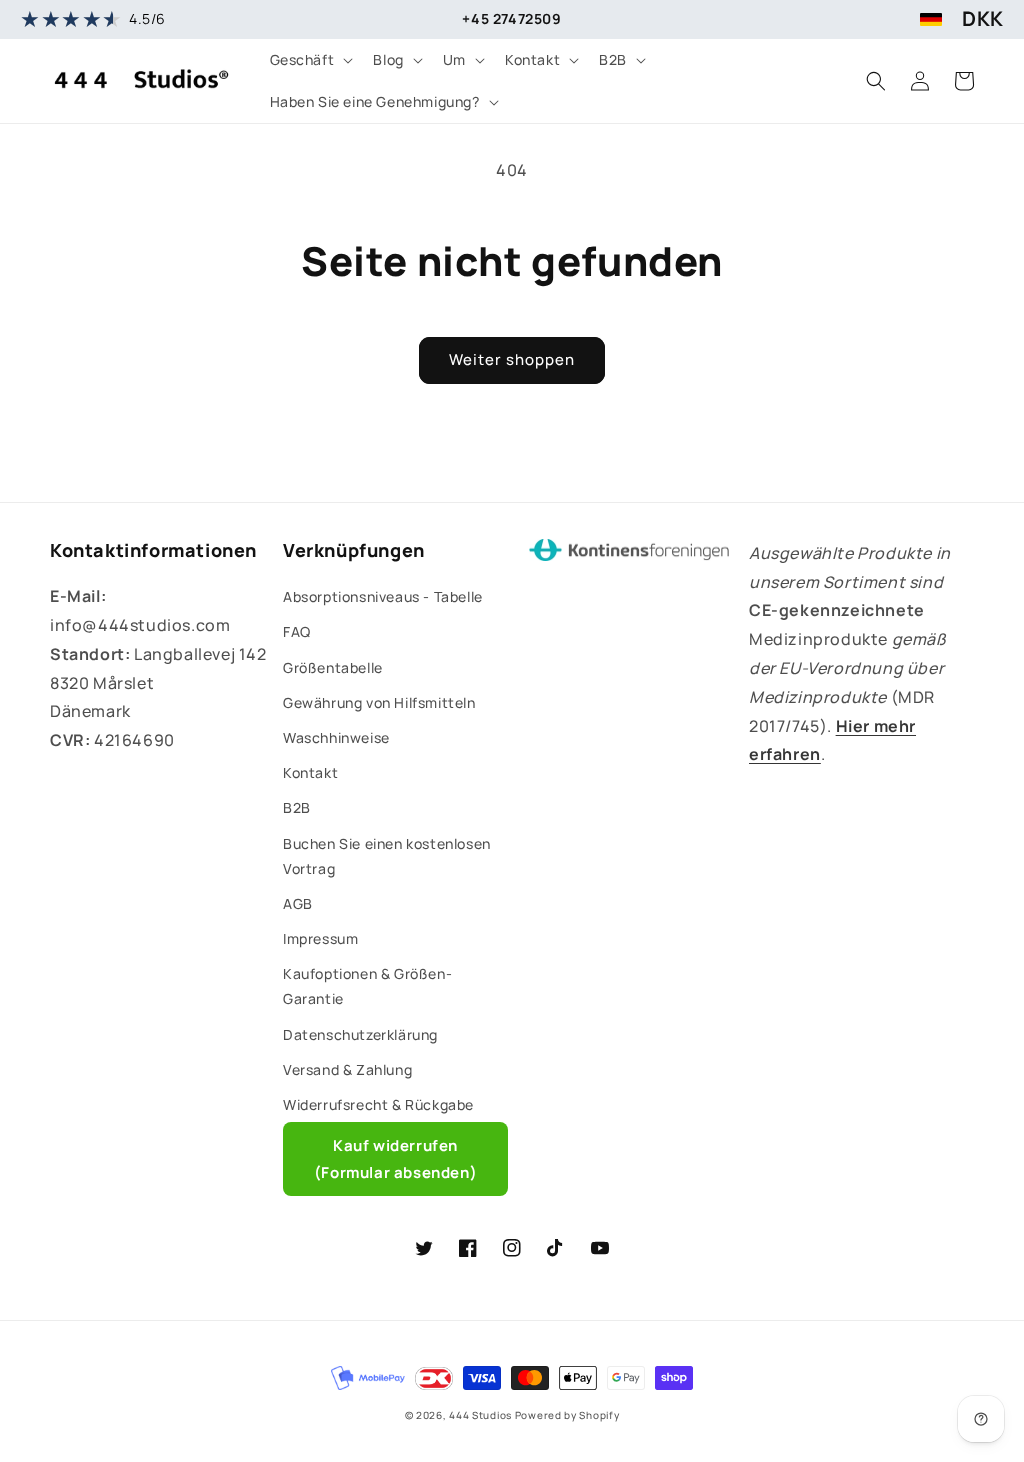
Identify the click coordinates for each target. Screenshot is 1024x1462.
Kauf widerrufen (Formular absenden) (395, 1159)
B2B (297, 807)
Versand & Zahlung (347, 1069)
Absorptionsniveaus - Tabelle (383, 596)
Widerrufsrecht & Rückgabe (378, 1104)
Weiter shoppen (512, 359)
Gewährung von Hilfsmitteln (379, 702)
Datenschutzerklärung (360, 1034)
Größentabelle (333, 667)
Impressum (320, 938)
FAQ (297, 631)
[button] (310, 60)
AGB (298, 903)
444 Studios (480, 1415)
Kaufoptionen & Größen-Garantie (367, 986)
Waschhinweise (336, 737)
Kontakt (310, 772)
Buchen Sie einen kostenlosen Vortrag (387, 856)
